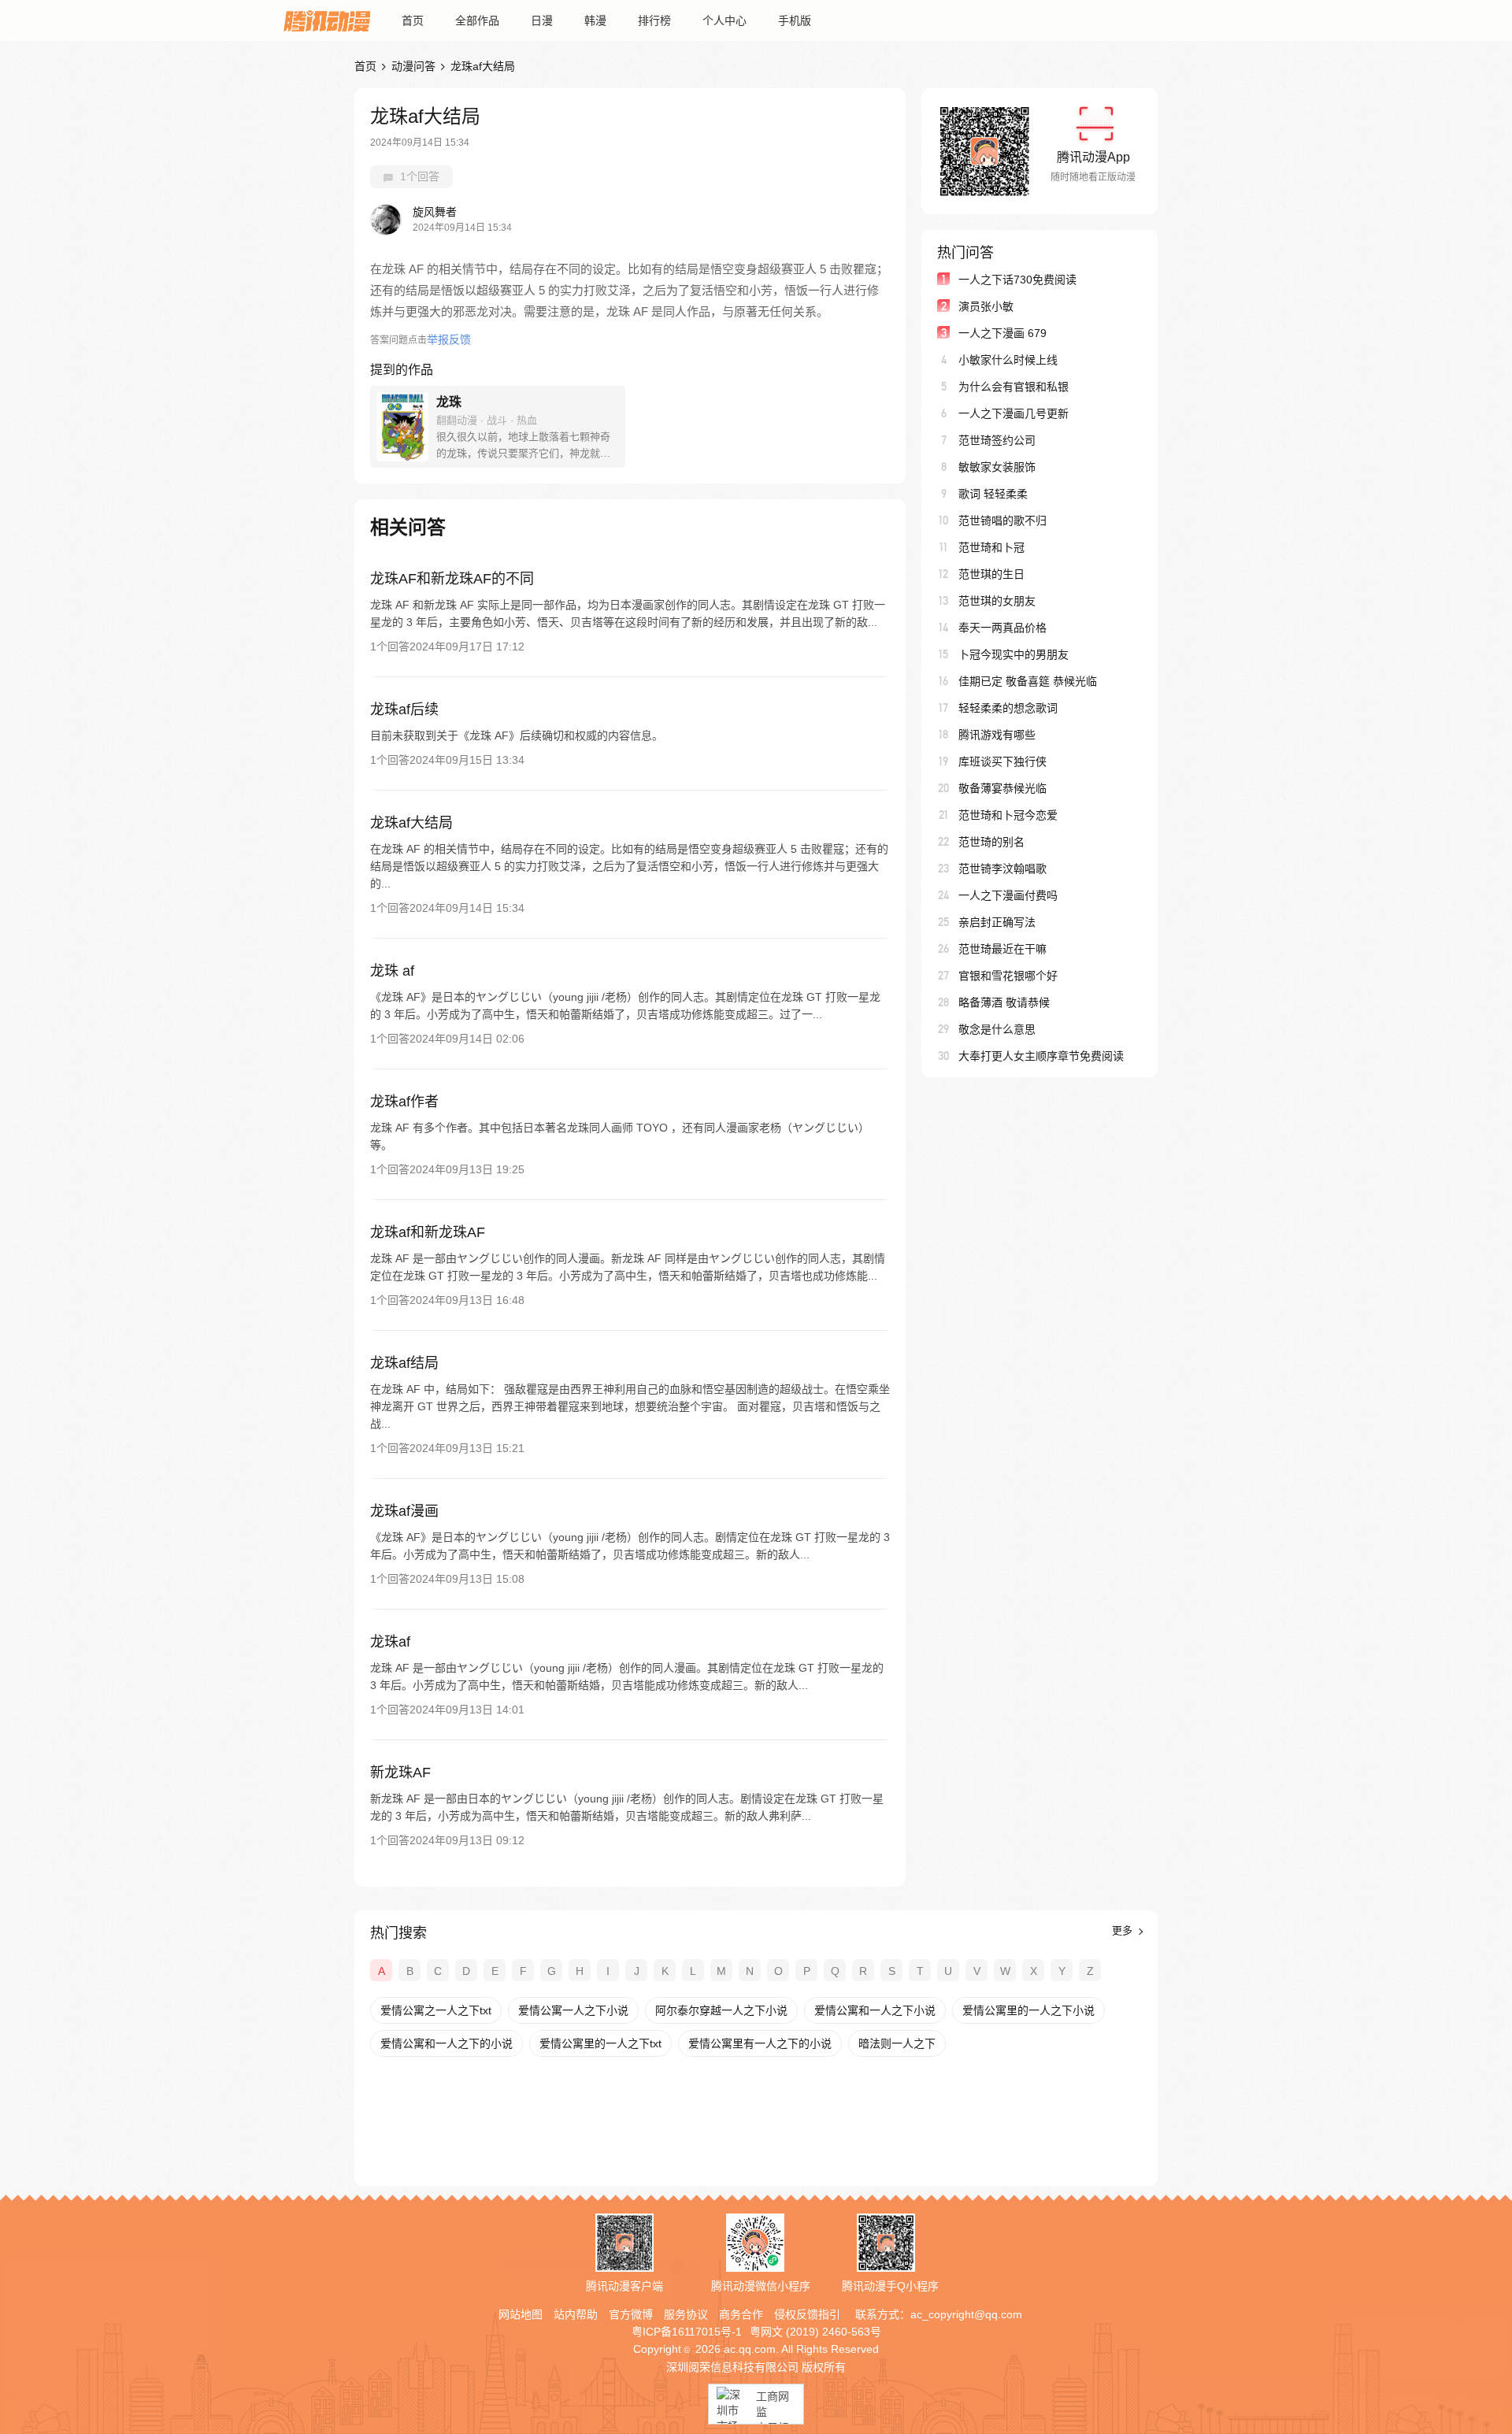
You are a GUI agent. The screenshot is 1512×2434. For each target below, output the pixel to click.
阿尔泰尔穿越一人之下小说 (721, 2010)
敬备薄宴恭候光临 (1002, 788)
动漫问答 (413, 66)
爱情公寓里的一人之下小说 (1028, 2010)
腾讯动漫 (327, 20)
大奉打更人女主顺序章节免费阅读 (1041, 1056)
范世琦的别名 (991, 842)
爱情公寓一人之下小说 (573, 2010)
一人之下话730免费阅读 (1017, 280)
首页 (413, 20)
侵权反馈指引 (807, 2314)
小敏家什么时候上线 (1008, 360)
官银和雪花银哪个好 (1008, 976)
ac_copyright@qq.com (966, 2314)
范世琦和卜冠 (991, 547)
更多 (1124, 1930)
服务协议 (686, 2314)
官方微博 (631, 2314)
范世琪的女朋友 (997, 601)
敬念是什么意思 (997, 1029)
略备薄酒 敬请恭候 (1004, 1002)
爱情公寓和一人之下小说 (875, 2010)
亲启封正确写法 (997, 922)
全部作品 (477, 20)
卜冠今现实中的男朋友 (1014, 654)
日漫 (542, 20)
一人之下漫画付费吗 (1008, 895)
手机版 (795, 20)
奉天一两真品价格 (1002, 628)
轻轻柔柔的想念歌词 (1008, 708)
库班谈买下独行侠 (1002, 761)
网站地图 (521, 2314)
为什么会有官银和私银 (1014, 387)
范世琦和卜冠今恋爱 (1008, 815)
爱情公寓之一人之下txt (436, 2010)
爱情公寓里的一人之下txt (600, 2043)
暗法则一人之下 (897, 2043)
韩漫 (595, 20)
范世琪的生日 (991, 574)
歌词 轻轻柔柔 (993, 494)
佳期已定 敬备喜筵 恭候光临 (1028, 681)
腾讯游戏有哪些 (997, 735)
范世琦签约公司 (997, 440)
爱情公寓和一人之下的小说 (447, 2043)
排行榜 (654, 20)
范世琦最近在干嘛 (1002, 949)
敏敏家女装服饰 (997, 467)
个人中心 (724, 20)
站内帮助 (576, 2314)
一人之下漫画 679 (1002, 333)
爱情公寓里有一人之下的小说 (760, 2043)
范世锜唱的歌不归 (1002, 521)
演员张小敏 (986, 306)
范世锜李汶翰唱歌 (1002, 869)
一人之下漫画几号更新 (1014, 413)
